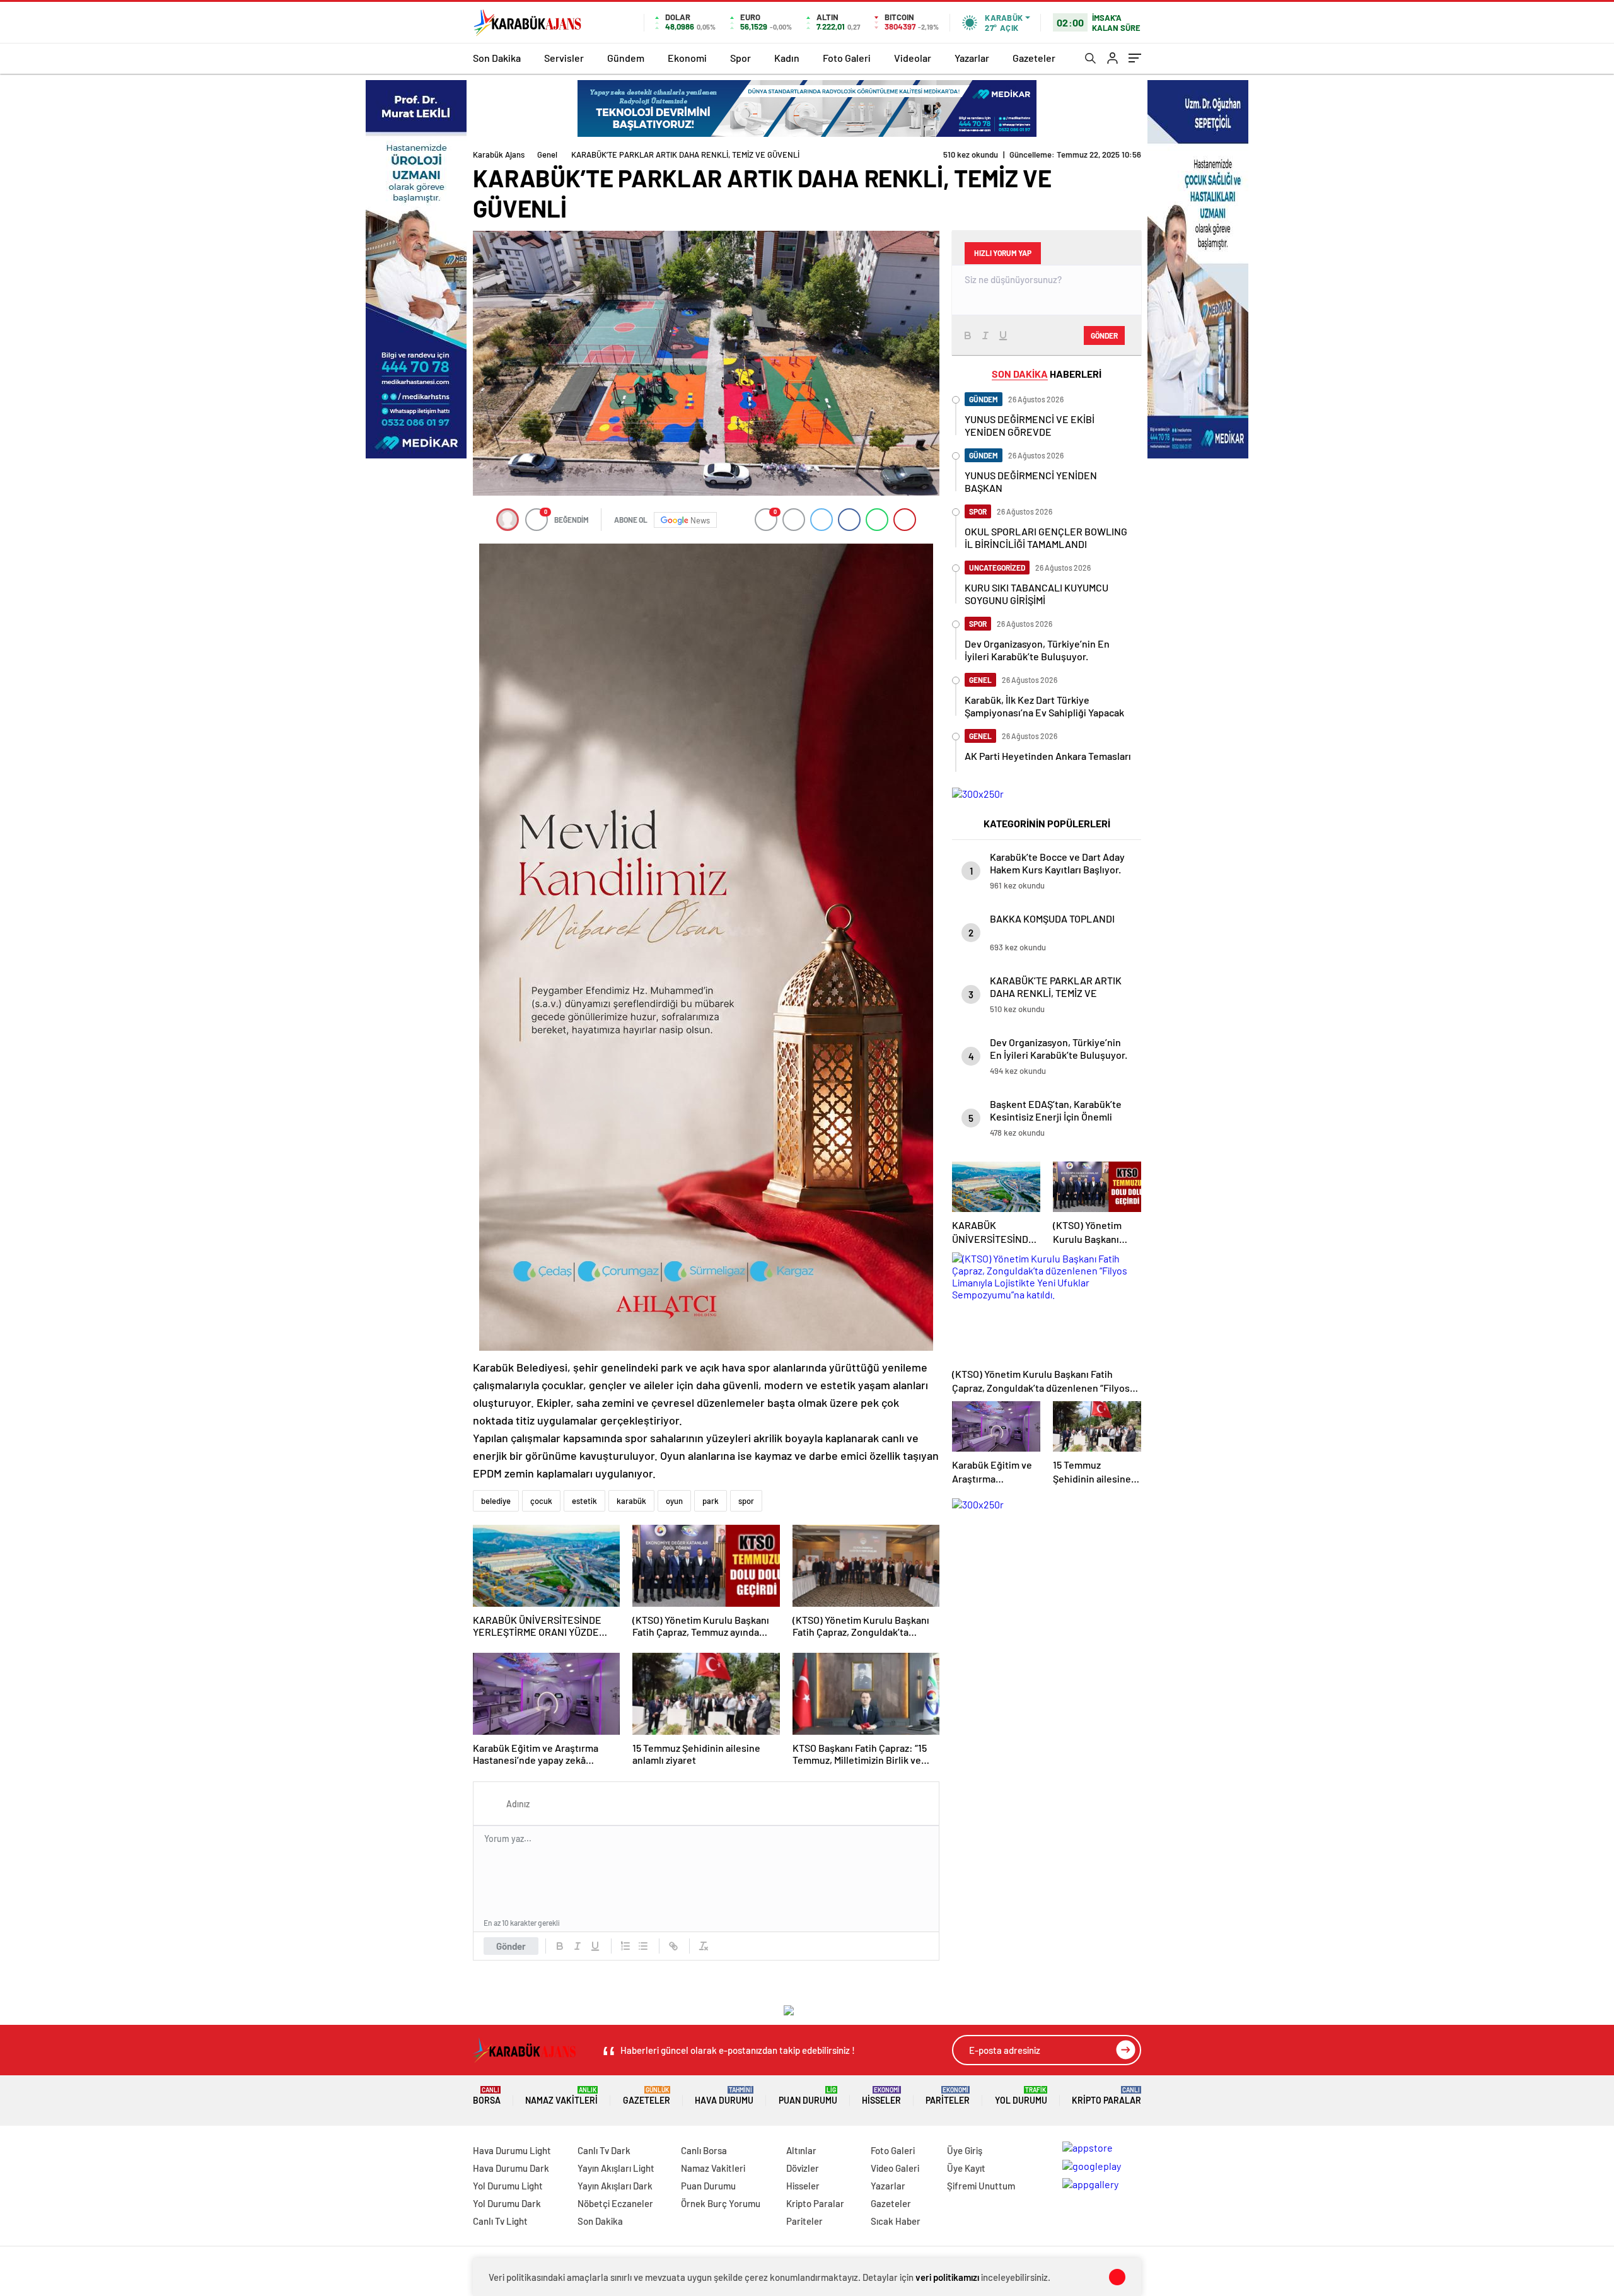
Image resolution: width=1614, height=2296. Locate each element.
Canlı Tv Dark (604, 2150)
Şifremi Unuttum (981, 2186)
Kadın (787, 58)
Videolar (913, 58)
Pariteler (948, 2096)
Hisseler (881, 2096)
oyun (674, 1501)
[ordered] (625, 1946)
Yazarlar (972, 58)
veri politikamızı (947, 2277)
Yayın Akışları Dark (615, 2186)
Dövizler (803, 2168)
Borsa (487, 2096)
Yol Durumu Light (508, 2186)
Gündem (626, 58)
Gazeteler (1034, 58)
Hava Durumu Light (512, 2150)
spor (746, 1501)
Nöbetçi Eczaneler (615, 2203)
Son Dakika (497, 58)
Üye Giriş (965, 2150)
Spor (740, 58)
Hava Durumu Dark (511, 2168)
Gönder (511, 1946)
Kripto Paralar (1106, 2096)
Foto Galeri (847, 58)
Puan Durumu (808, 2096)
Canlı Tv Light (500, 2221)
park (711, 1501)
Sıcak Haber (896, 2221)
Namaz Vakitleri (561, 2096)
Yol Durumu (1021, 2096)
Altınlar (801, 2150)
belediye (496, 1501)
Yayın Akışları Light (616, 2168)
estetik (584, 1501)
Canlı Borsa (704, 2150)
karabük (631, 1501)
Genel (547, 154)
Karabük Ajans (499, 154)
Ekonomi (687, 58)
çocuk (541, 1501)
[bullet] (643, 1946)
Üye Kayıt (966, 2168)
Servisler (564, 58)
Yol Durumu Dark (507, 2203)
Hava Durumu (724, 2096)
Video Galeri (895, 2168)
